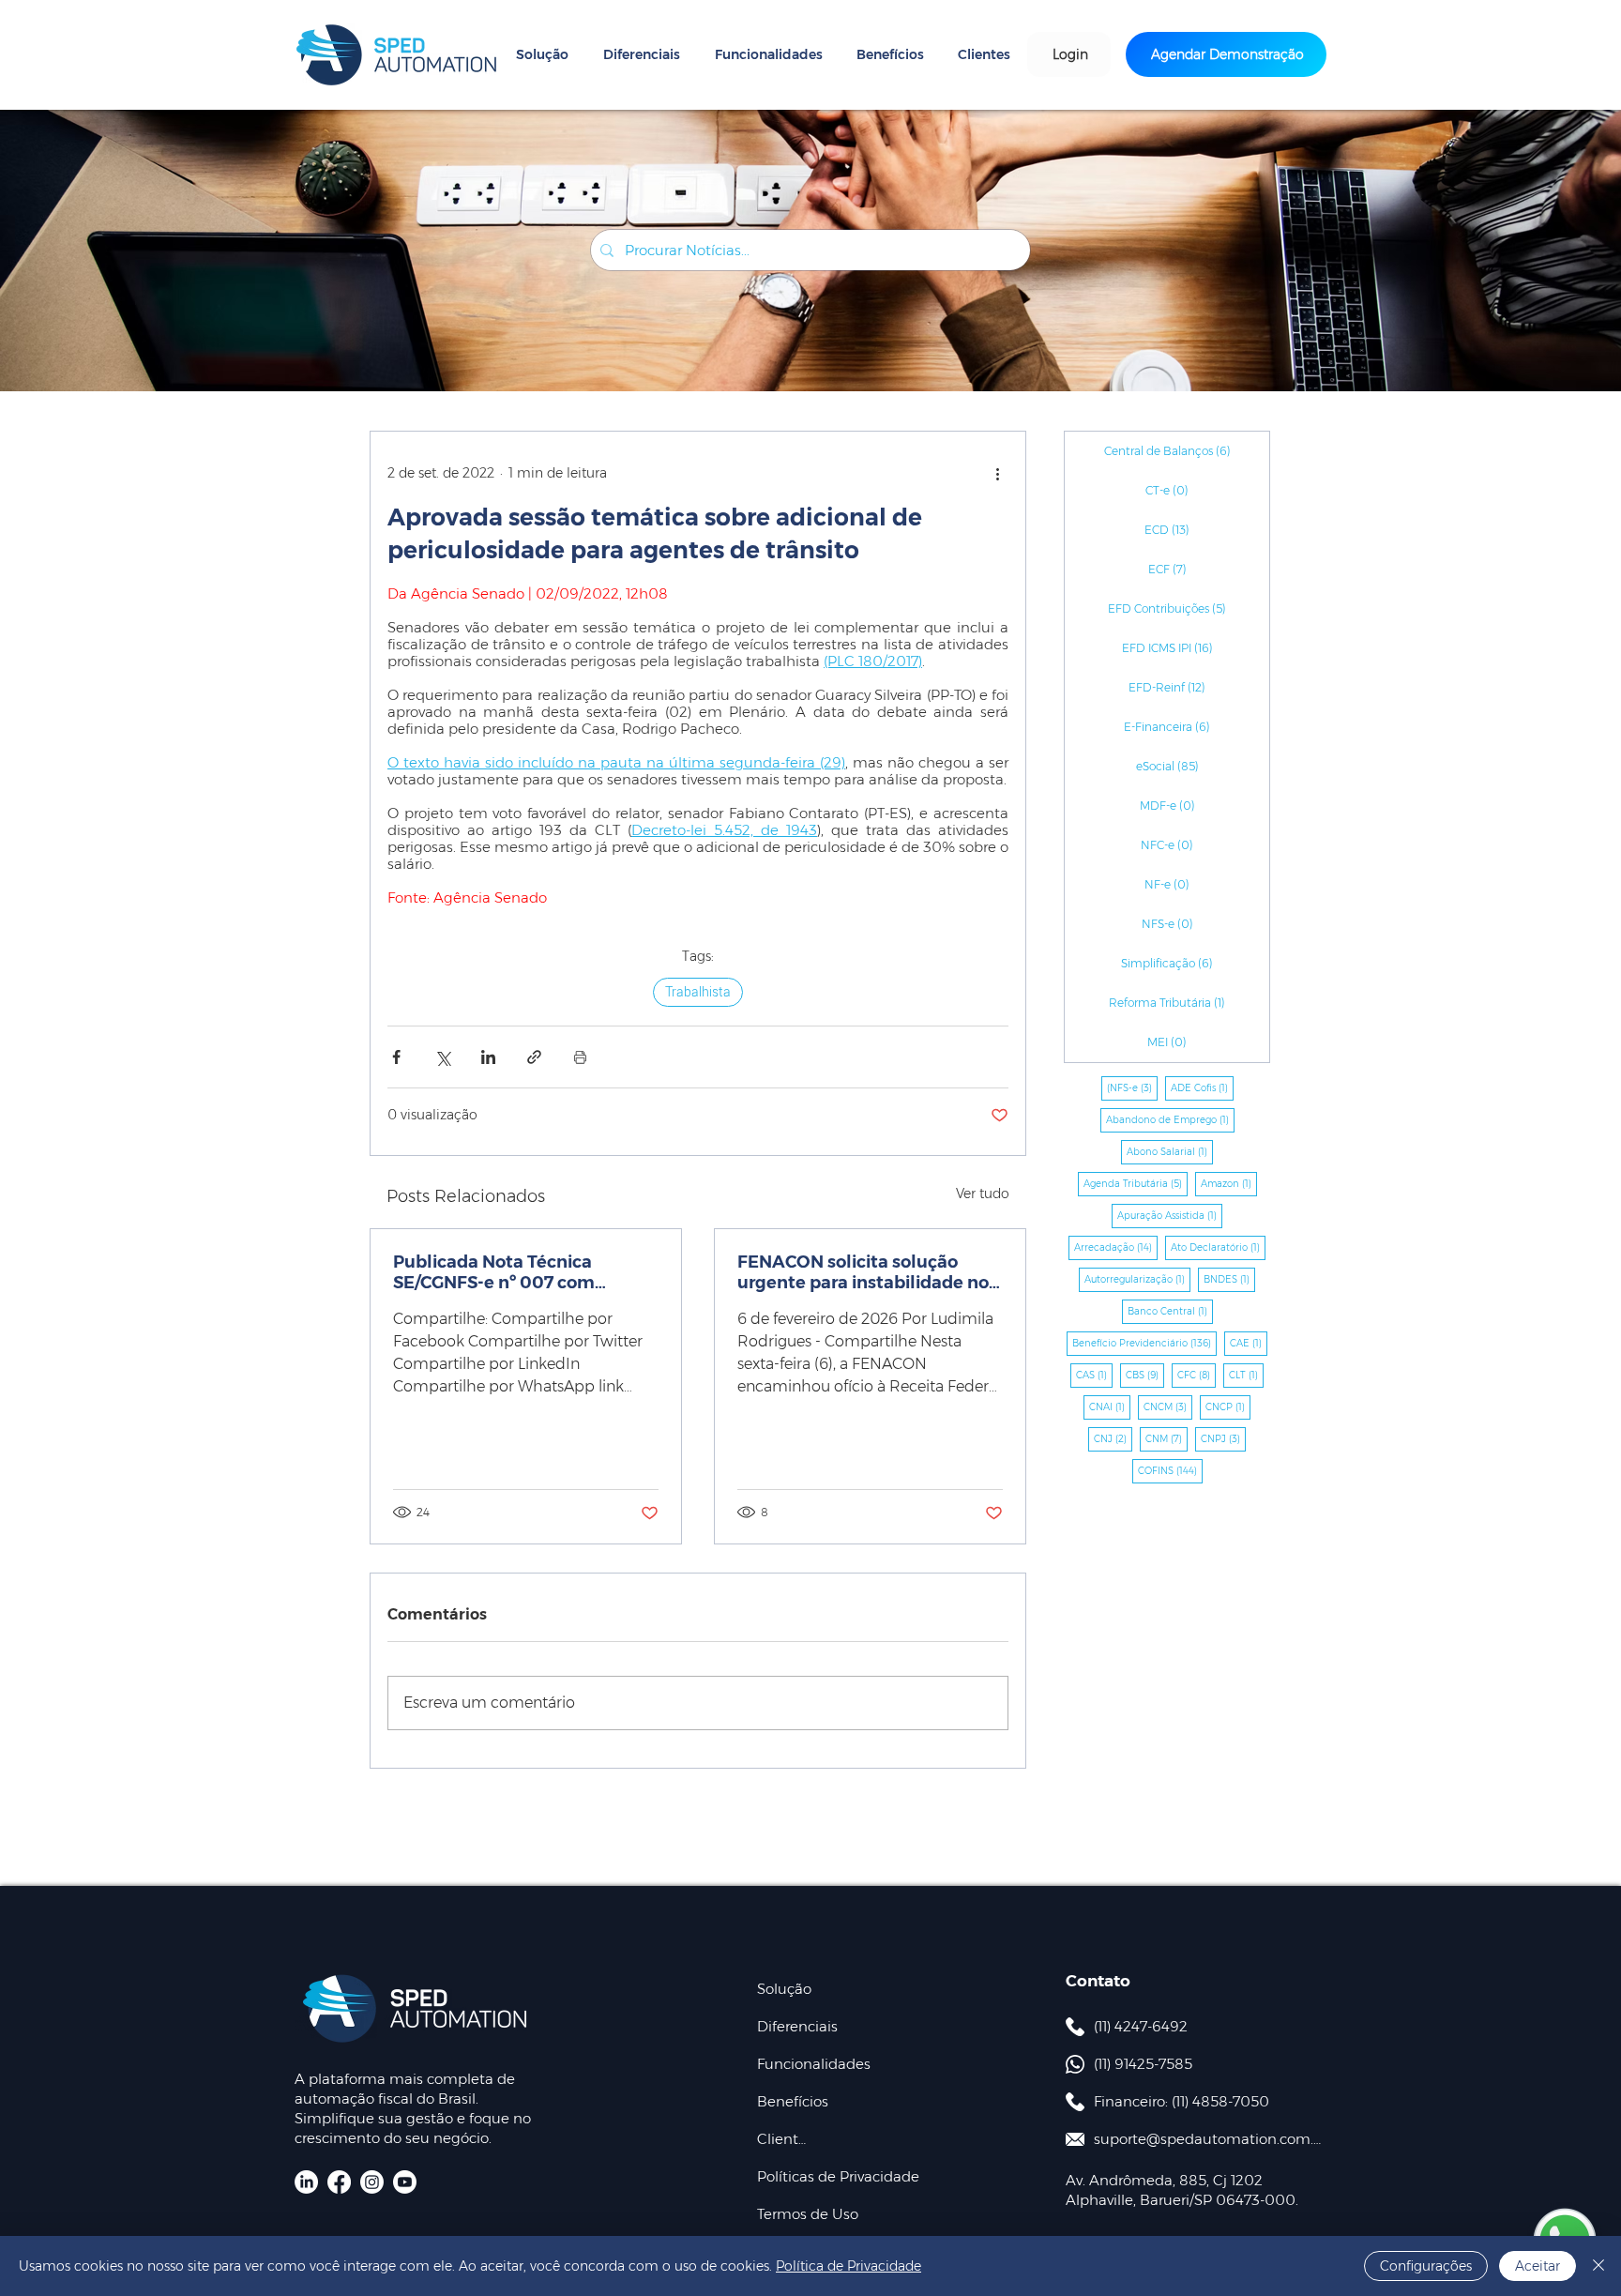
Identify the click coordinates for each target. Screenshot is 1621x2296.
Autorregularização (1137, 1279)
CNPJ (1223, 1438)
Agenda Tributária (1136, 1183)
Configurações (1426, 2266)
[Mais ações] (997, 473)
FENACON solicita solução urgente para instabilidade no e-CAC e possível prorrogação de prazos (863, 1272)
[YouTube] (405, 2182)
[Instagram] (372, 2182)
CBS (1145, 1375)
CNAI (1110, 1406)
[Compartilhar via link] (534, 1057)
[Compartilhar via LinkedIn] (488, 1057)
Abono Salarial (1170, 1151)
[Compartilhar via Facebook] (396, 1057)
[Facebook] (339, 2182)
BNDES (1229, 1279)
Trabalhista (698, 992)
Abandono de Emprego (1170, 1119)
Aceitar (1538, 2266)
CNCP (1228, 1406)
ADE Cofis (1202, 1087)
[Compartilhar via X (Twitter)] (442, 1057)
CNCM (1168, 1406)
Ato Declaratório (1218, 1247)
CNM (1167, 1438)
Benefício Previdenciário (1144, 1343)
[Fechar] (1598, 2266)
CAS (1094, 1375)
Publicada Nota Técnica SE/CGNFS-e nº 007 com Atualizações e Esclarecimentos (494, 1272)
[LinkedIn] (306, 2182)
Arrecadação (1116, 1247)
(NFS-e (1132, 1087)
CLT (1246, 1375)
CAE (1249, 1343)
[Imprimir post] (580, 1057)
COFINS (1170, 1470)
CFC (1197, 1375)
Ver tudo (983, 1194)
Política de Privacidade (848, 2266)
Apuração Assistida (1170, 1215)
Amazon (1229, 1183)
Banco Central (1170, 1311)
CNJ (1113, 1438)
